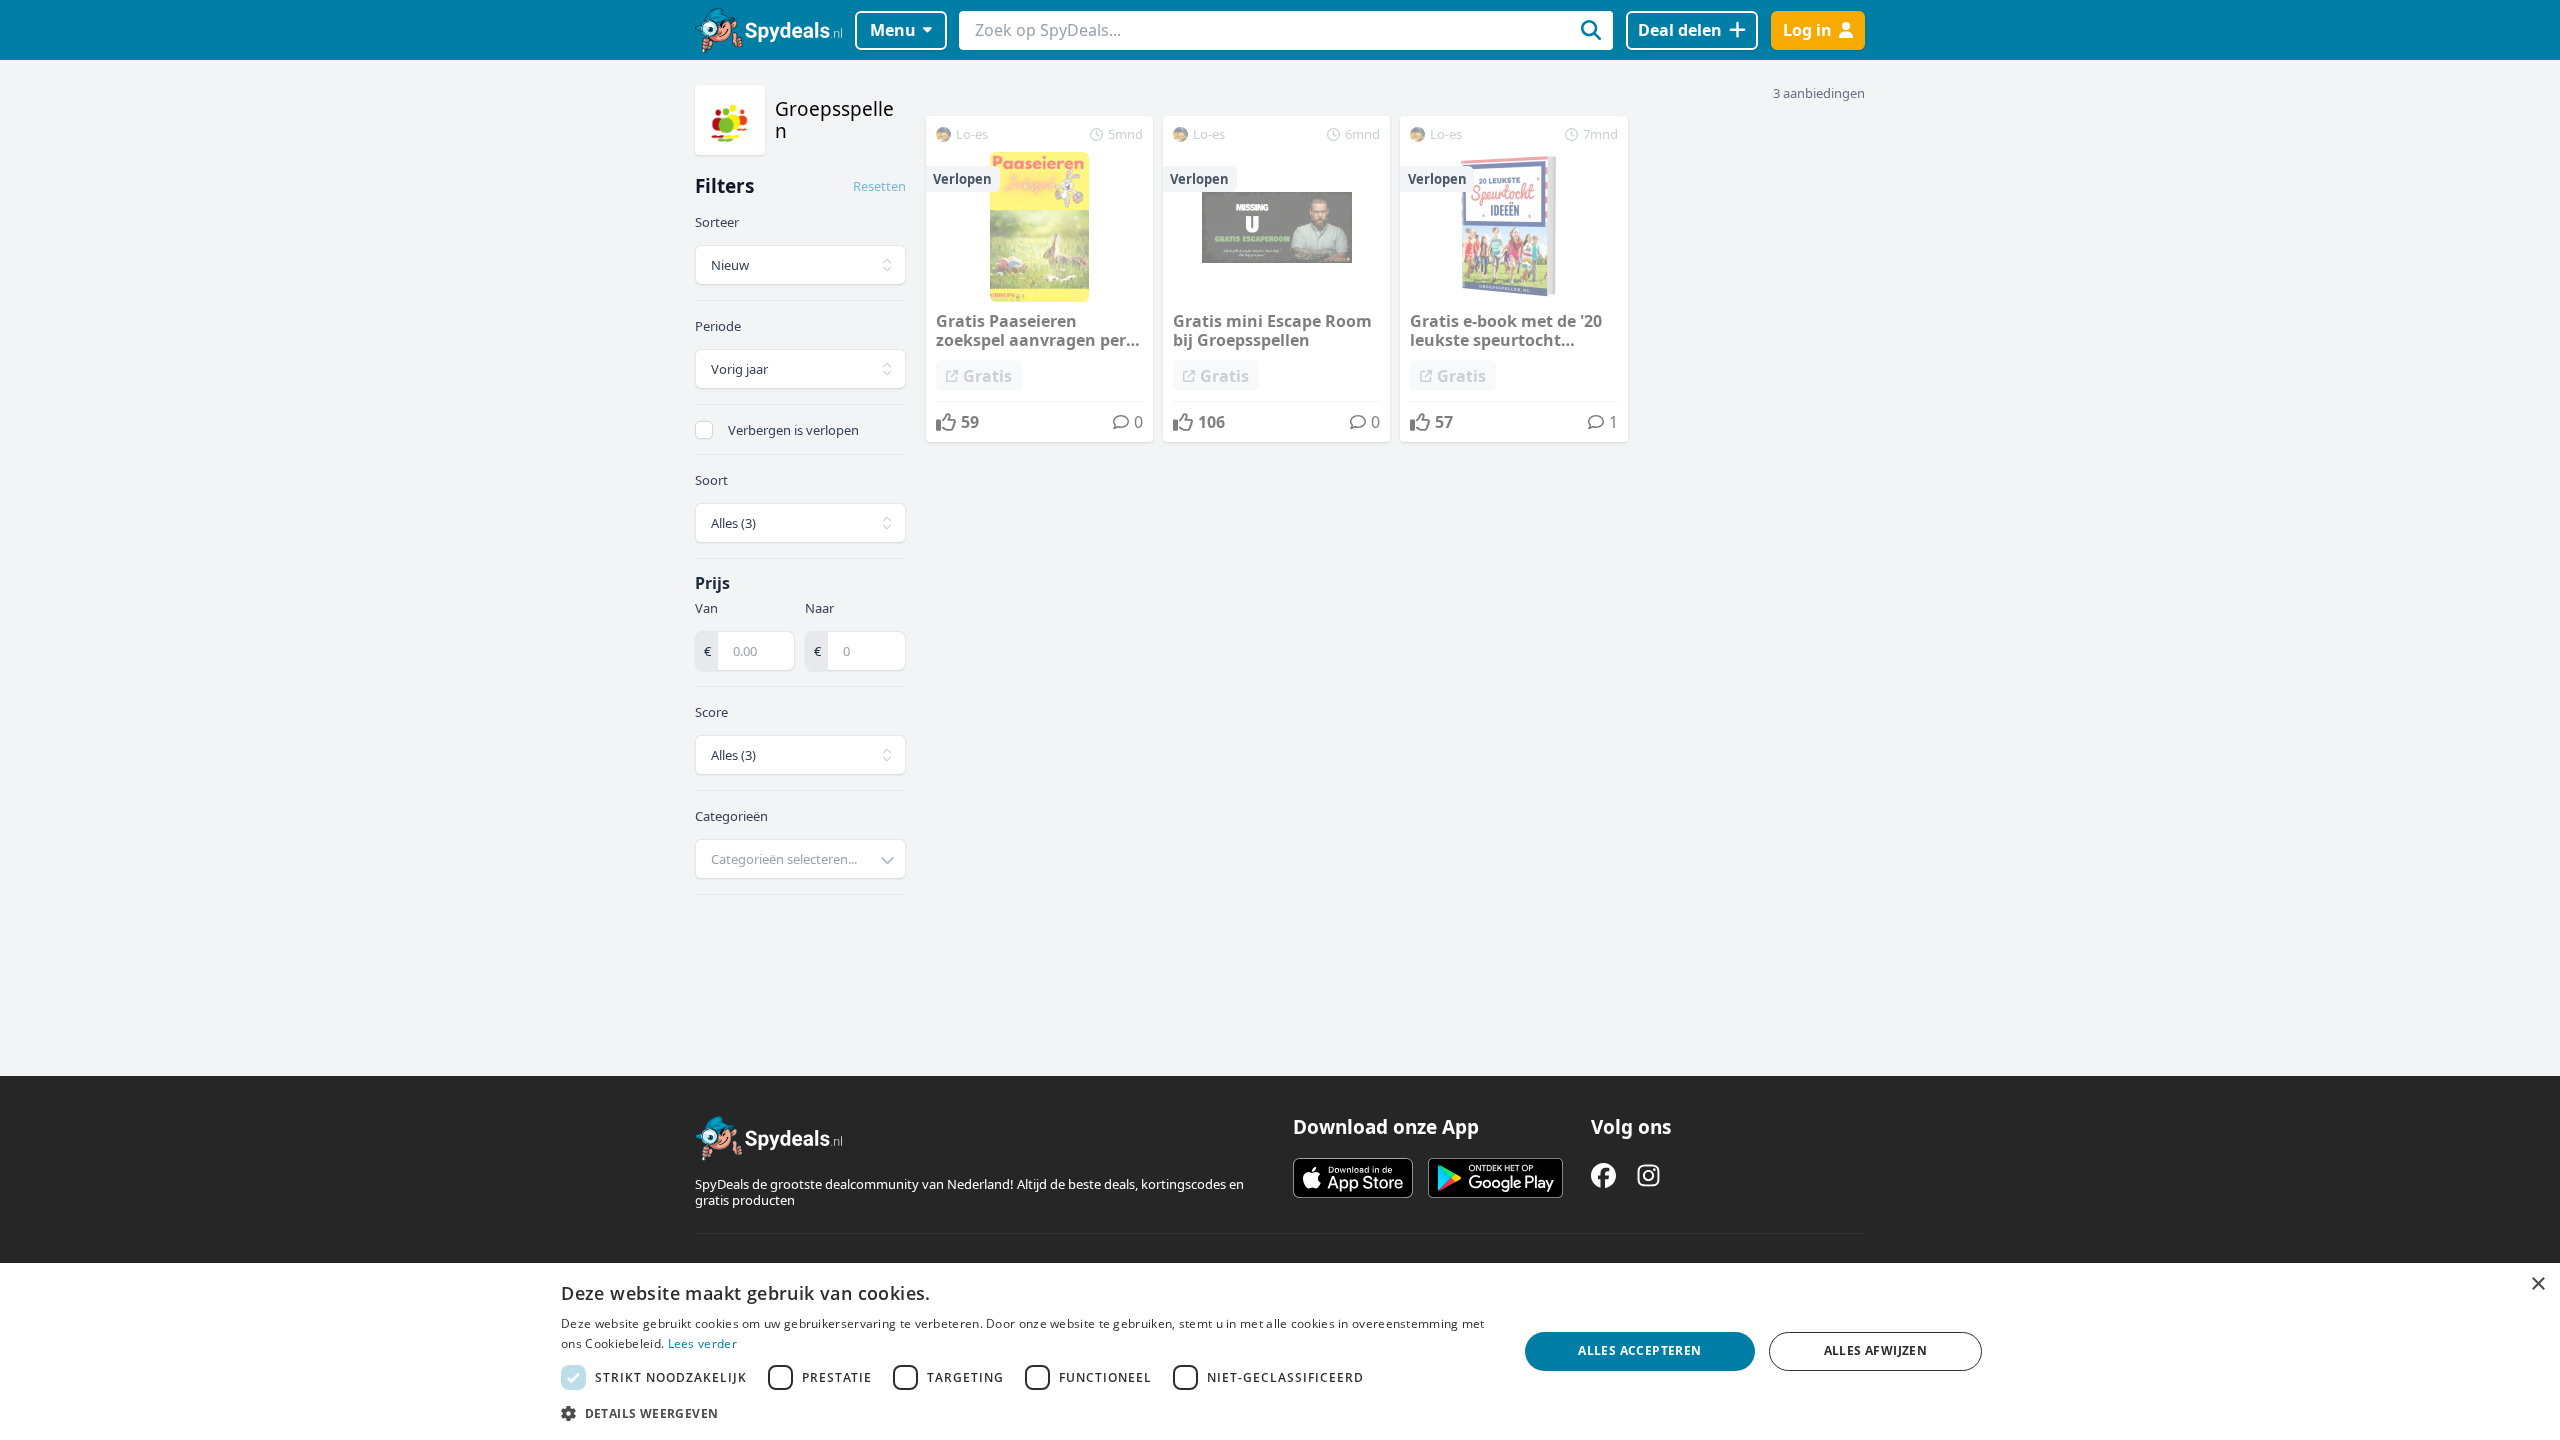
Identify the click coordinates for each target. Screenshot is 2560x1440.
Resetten (879, 186)
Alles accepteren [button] (1639, 1350)
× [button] (2537, 1284)
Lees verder (702, 1343)
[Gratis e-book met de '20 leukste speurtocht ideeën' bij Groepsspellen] (1513, 279)
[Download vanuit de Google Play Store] (1495, 1178)
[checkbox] (704, 430)
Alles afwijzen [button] (1876, 1350)
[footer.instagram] (1648, 1175)
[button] (1025, 1413)
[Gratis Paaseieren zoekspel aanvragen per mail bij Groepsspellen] (1039, 279)
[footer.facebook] (1603, 1175)
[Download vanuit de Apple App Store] (1353, 1178)
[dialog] (1280, 1351)
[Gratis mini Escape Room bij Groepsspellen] (1276, 279)
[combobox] (800, 859)
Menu (893, 30)
